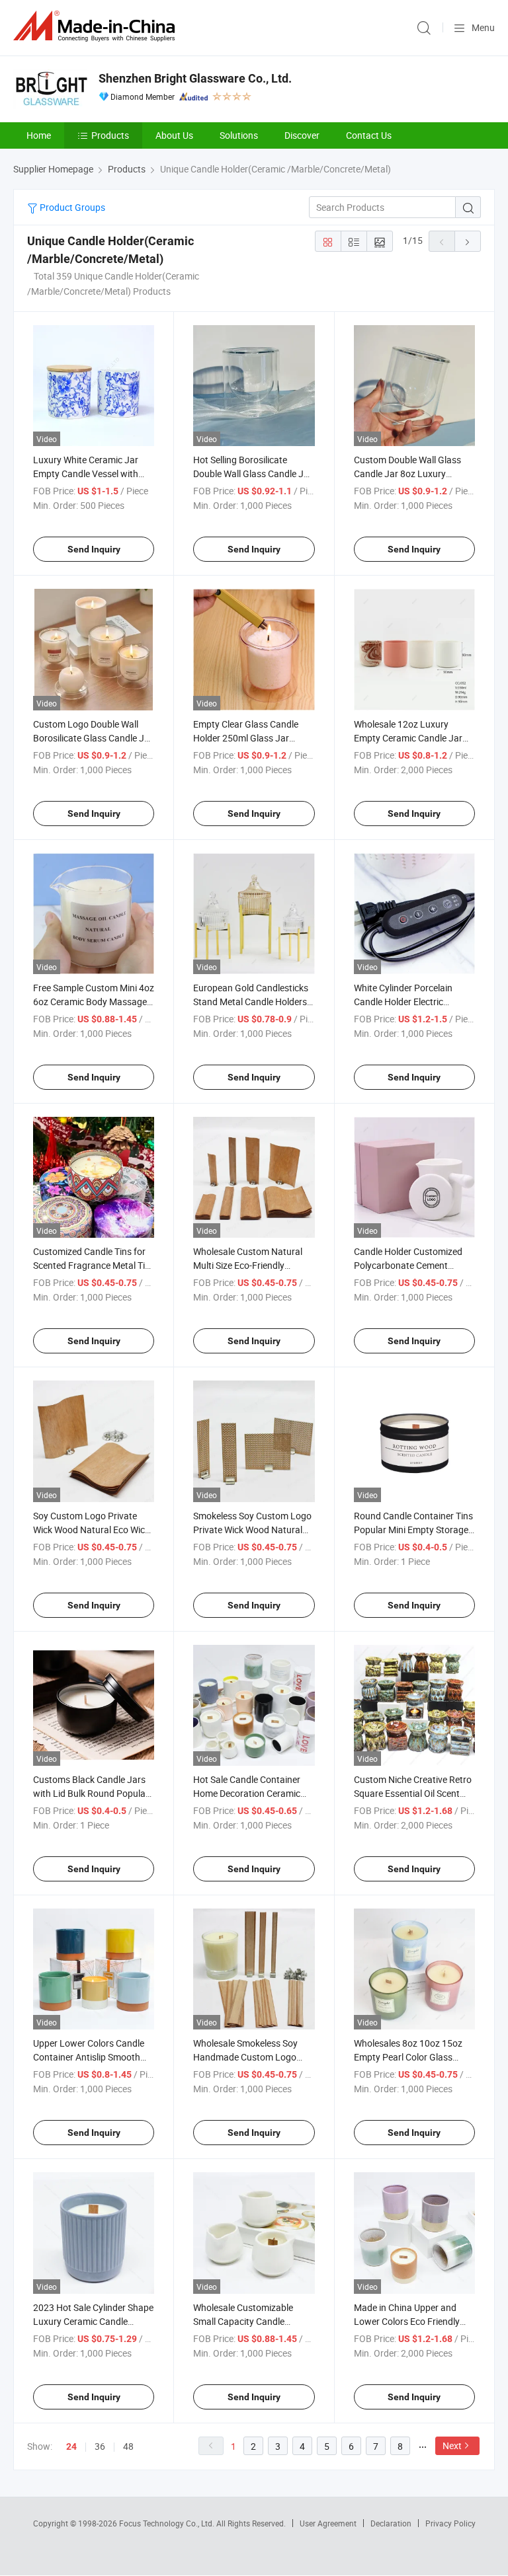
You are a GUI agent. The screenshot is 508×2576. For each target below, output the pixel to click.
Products (110, 135)
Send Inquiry (94, 549)
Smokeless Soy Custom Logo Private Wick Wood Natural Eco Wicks (252, 1530)
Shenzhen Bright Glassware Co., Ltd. (195, 78)
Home (39, 135)
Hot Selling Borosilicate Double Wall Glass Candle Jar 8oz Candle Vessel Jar (253, 474)
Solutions (239, 135)
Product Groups (71, 207)
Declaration (391, 2523)
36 (100, 2446)
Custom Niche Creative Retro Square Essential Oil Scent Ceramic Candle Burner (413, 1793)
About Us (174, 135)
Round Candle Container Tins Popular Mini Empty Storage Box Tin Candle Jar (413, 1530)
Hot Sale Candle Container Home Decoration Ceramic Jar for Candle (247, 1793)
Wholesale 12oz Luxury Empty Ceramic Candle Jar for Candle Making (408, 738)
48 (128, 2446)
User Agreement (328, 2523)
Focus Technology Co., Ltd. (168, 2523)
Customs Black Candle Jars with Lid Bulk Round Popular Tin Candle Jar (91, 1793)
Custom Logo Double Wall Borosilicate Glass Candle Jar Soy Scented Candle (93, 738)
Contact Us (369, 135)
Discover (302, 135)
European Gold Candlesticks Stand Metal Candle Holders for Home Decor (251, 1002)
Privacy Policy (450, 2523)
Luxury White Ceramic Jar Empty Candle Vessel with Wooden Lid (86, 474)
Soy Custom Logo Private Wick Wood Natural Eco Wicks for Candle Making (94, 1530)
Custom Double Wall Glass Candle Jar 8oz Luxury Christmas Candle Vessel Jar (412, 474)
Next (452, 2445)
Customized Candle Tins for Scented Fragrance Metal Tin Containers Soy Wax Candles (92, 1265)
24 (71, 2446)
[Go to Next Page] (468, 241)
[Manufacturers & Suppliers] (97, 26)
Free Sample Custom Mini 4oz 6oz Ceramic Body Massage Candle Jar (94, 1002)
